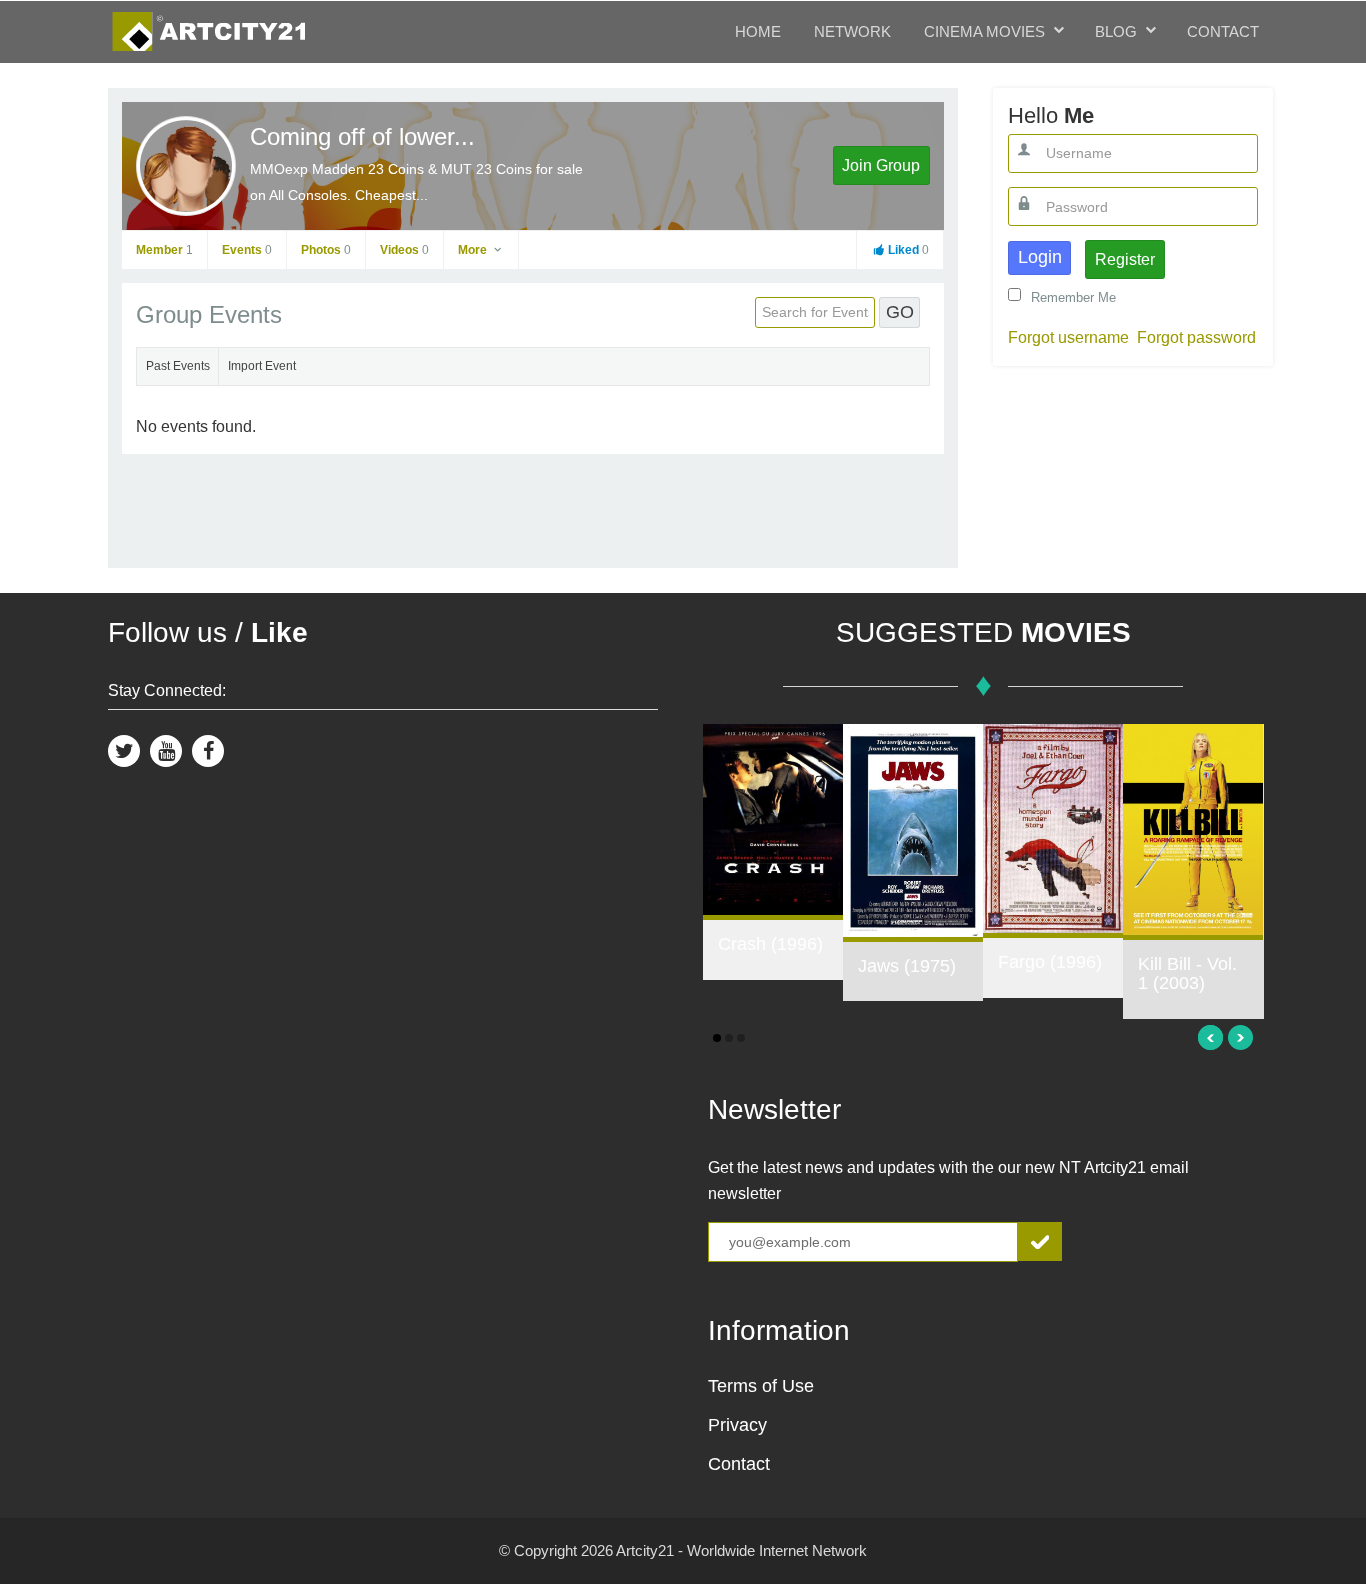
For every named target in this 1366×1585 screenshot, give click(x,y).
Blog (1116, 31)
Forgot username (1068, 337)
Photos (326, 250)
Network (852, 31)
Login (1040, 257)
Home (758, 31)
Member (164, 250)
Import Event (262, 366)
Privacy (737, 1425)
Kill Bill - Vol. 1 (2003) (1187, 974)
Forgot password (1196, 337)
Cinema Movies (984, 31)
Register (1125, 259)
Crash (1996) (770, 944)
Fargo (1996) (1050, 962)
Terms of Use (761, 1386)
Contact (1223, 31)
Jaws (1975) (907, 966)
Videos (404, 250)
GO (900, 312)
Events (247, 250)
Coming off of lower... (362, 136)
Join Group (881, 165)
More (474, 250)
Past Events (178, 366)
